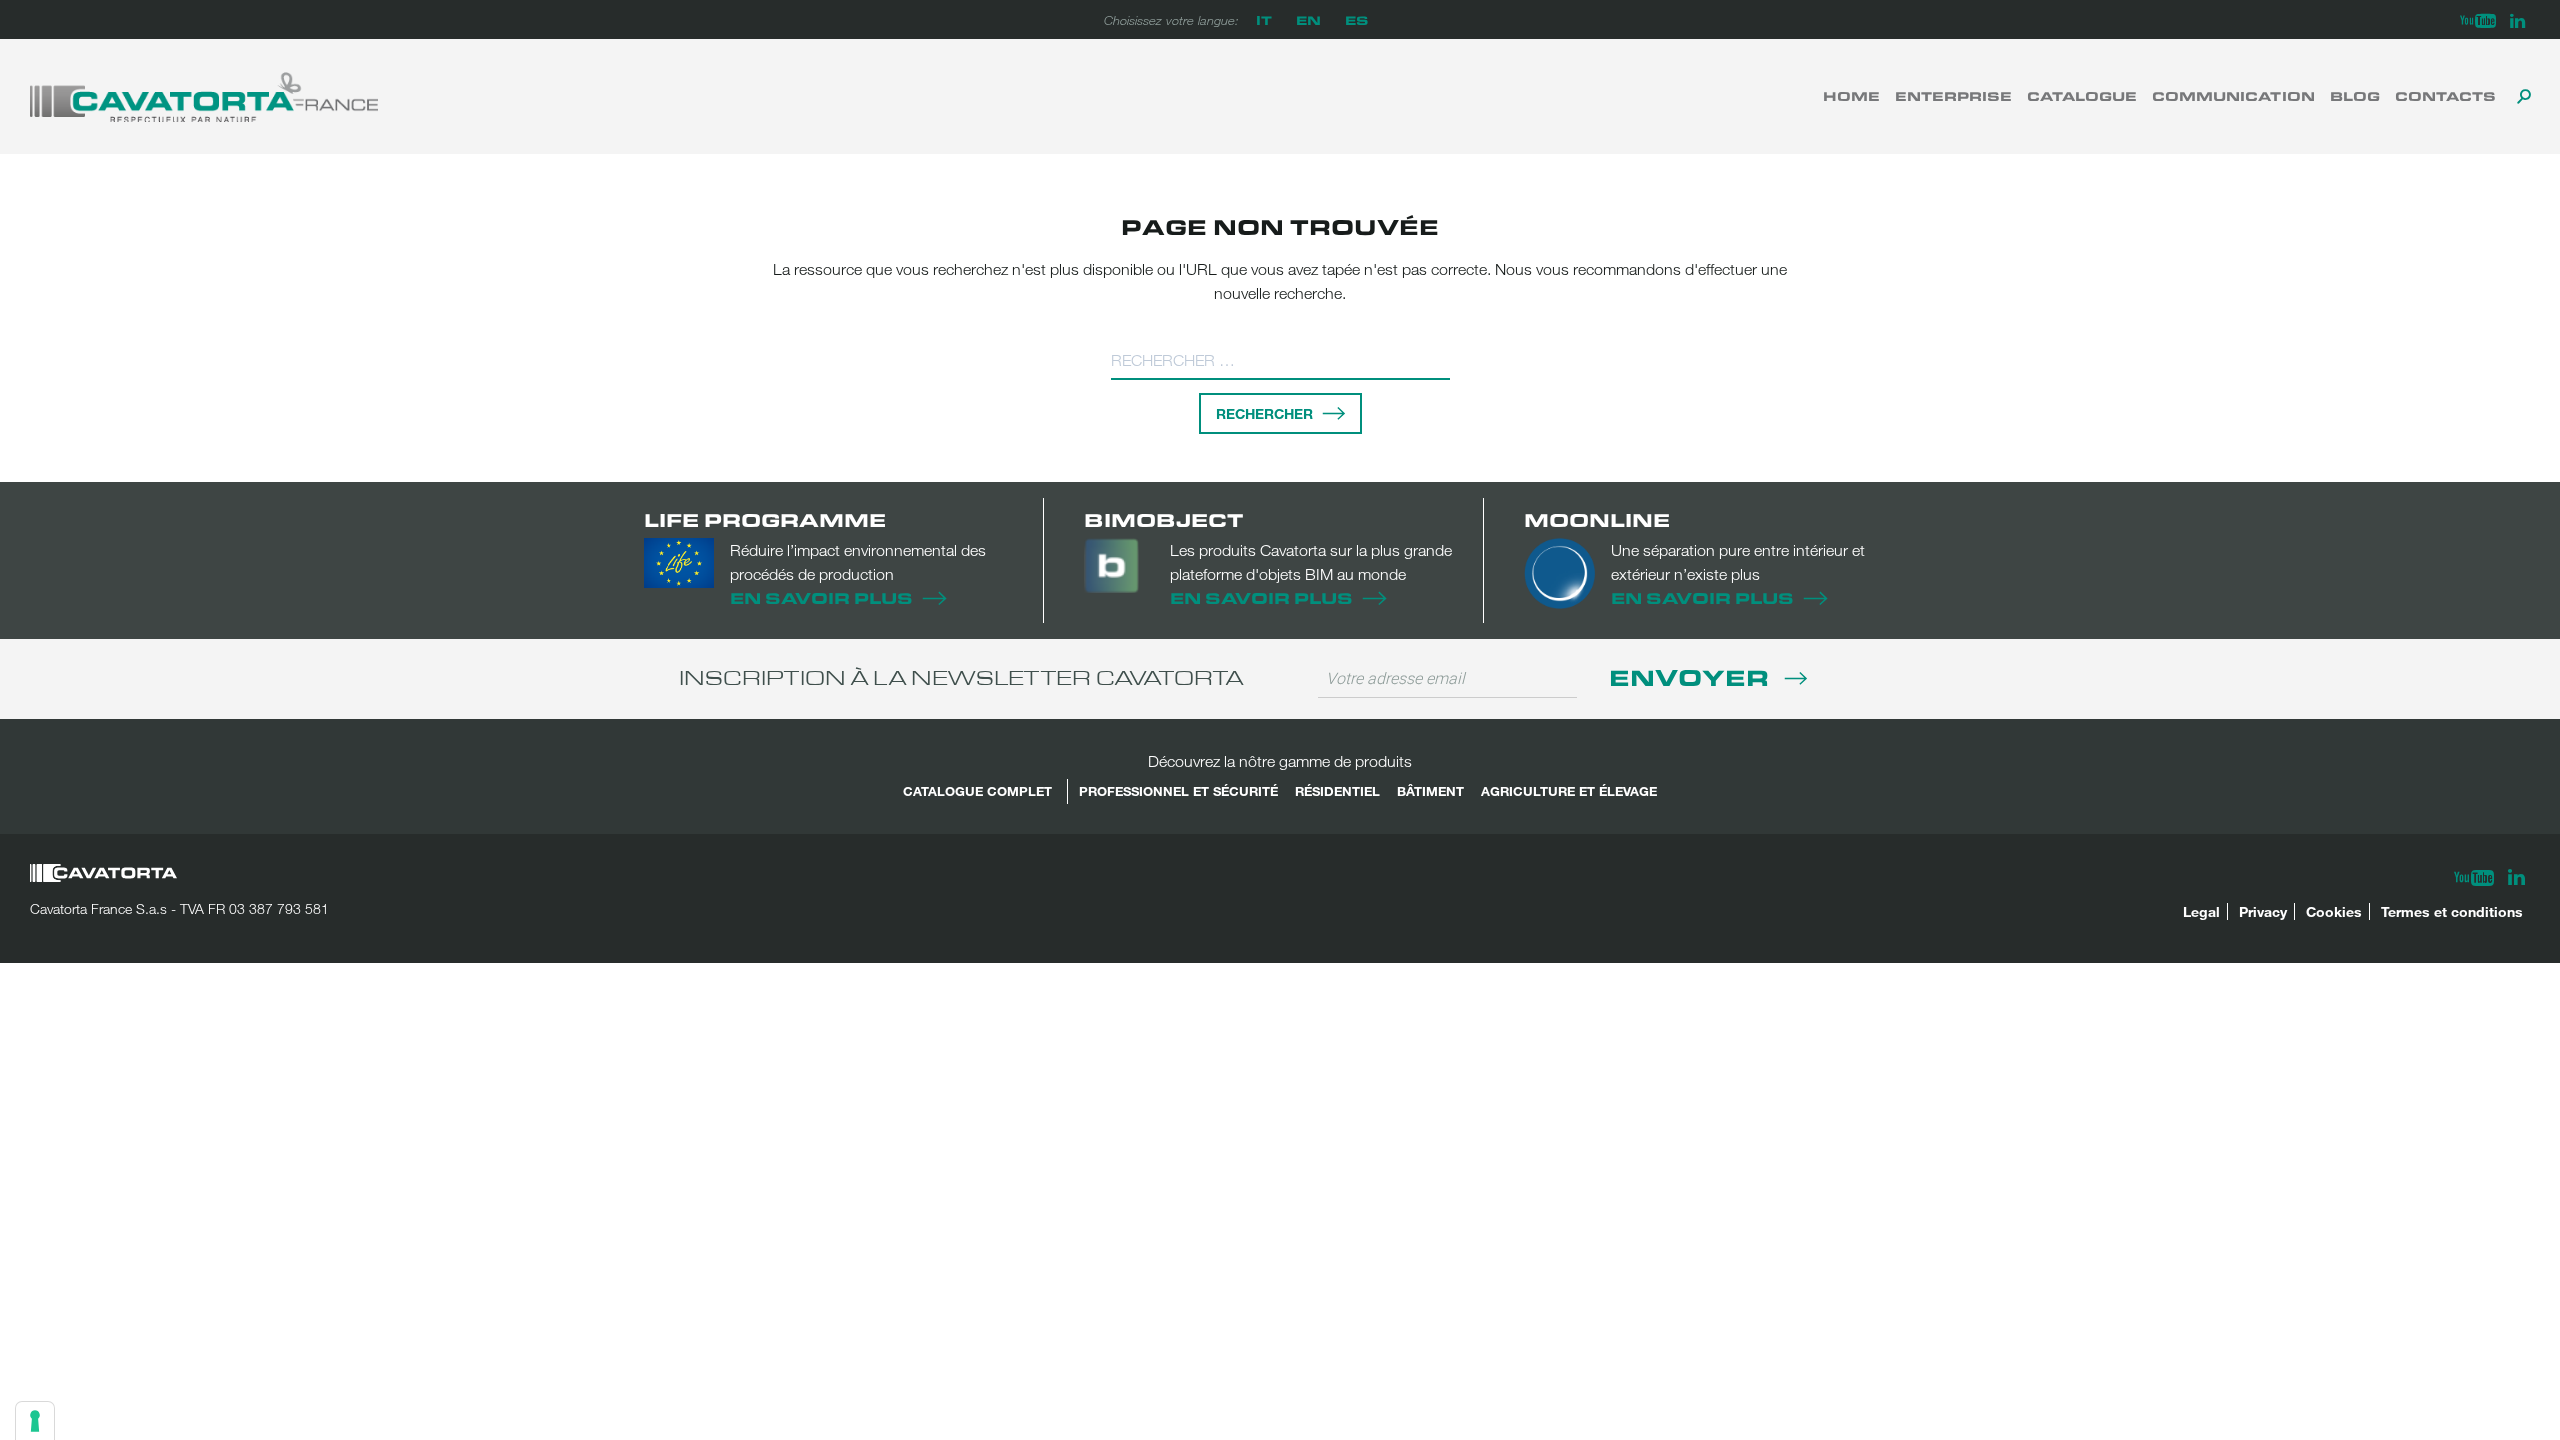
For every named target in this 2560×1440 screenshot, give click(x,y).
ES (1356, 19)
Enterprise (1953, 96)
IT (1264, 19)
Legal (2201, 911)
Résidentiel (1337, 791)
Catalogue (2082, 96)
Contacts (2445, 96)
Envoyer (1692, 676)
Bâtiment (1430, 791)
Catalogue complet (977, 791)
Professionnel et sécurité (1178, 791)
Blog (2355, 96)
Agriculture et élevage (1569, 791)
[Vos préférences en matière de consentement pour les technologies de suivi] (35, 1421)
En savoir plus (821, 597)
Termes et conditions (2452, 911)
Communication (2233, 96)
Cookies (2334, 911)
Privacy (2263, 911)
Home (1851, 96)
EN (1308, 19)
